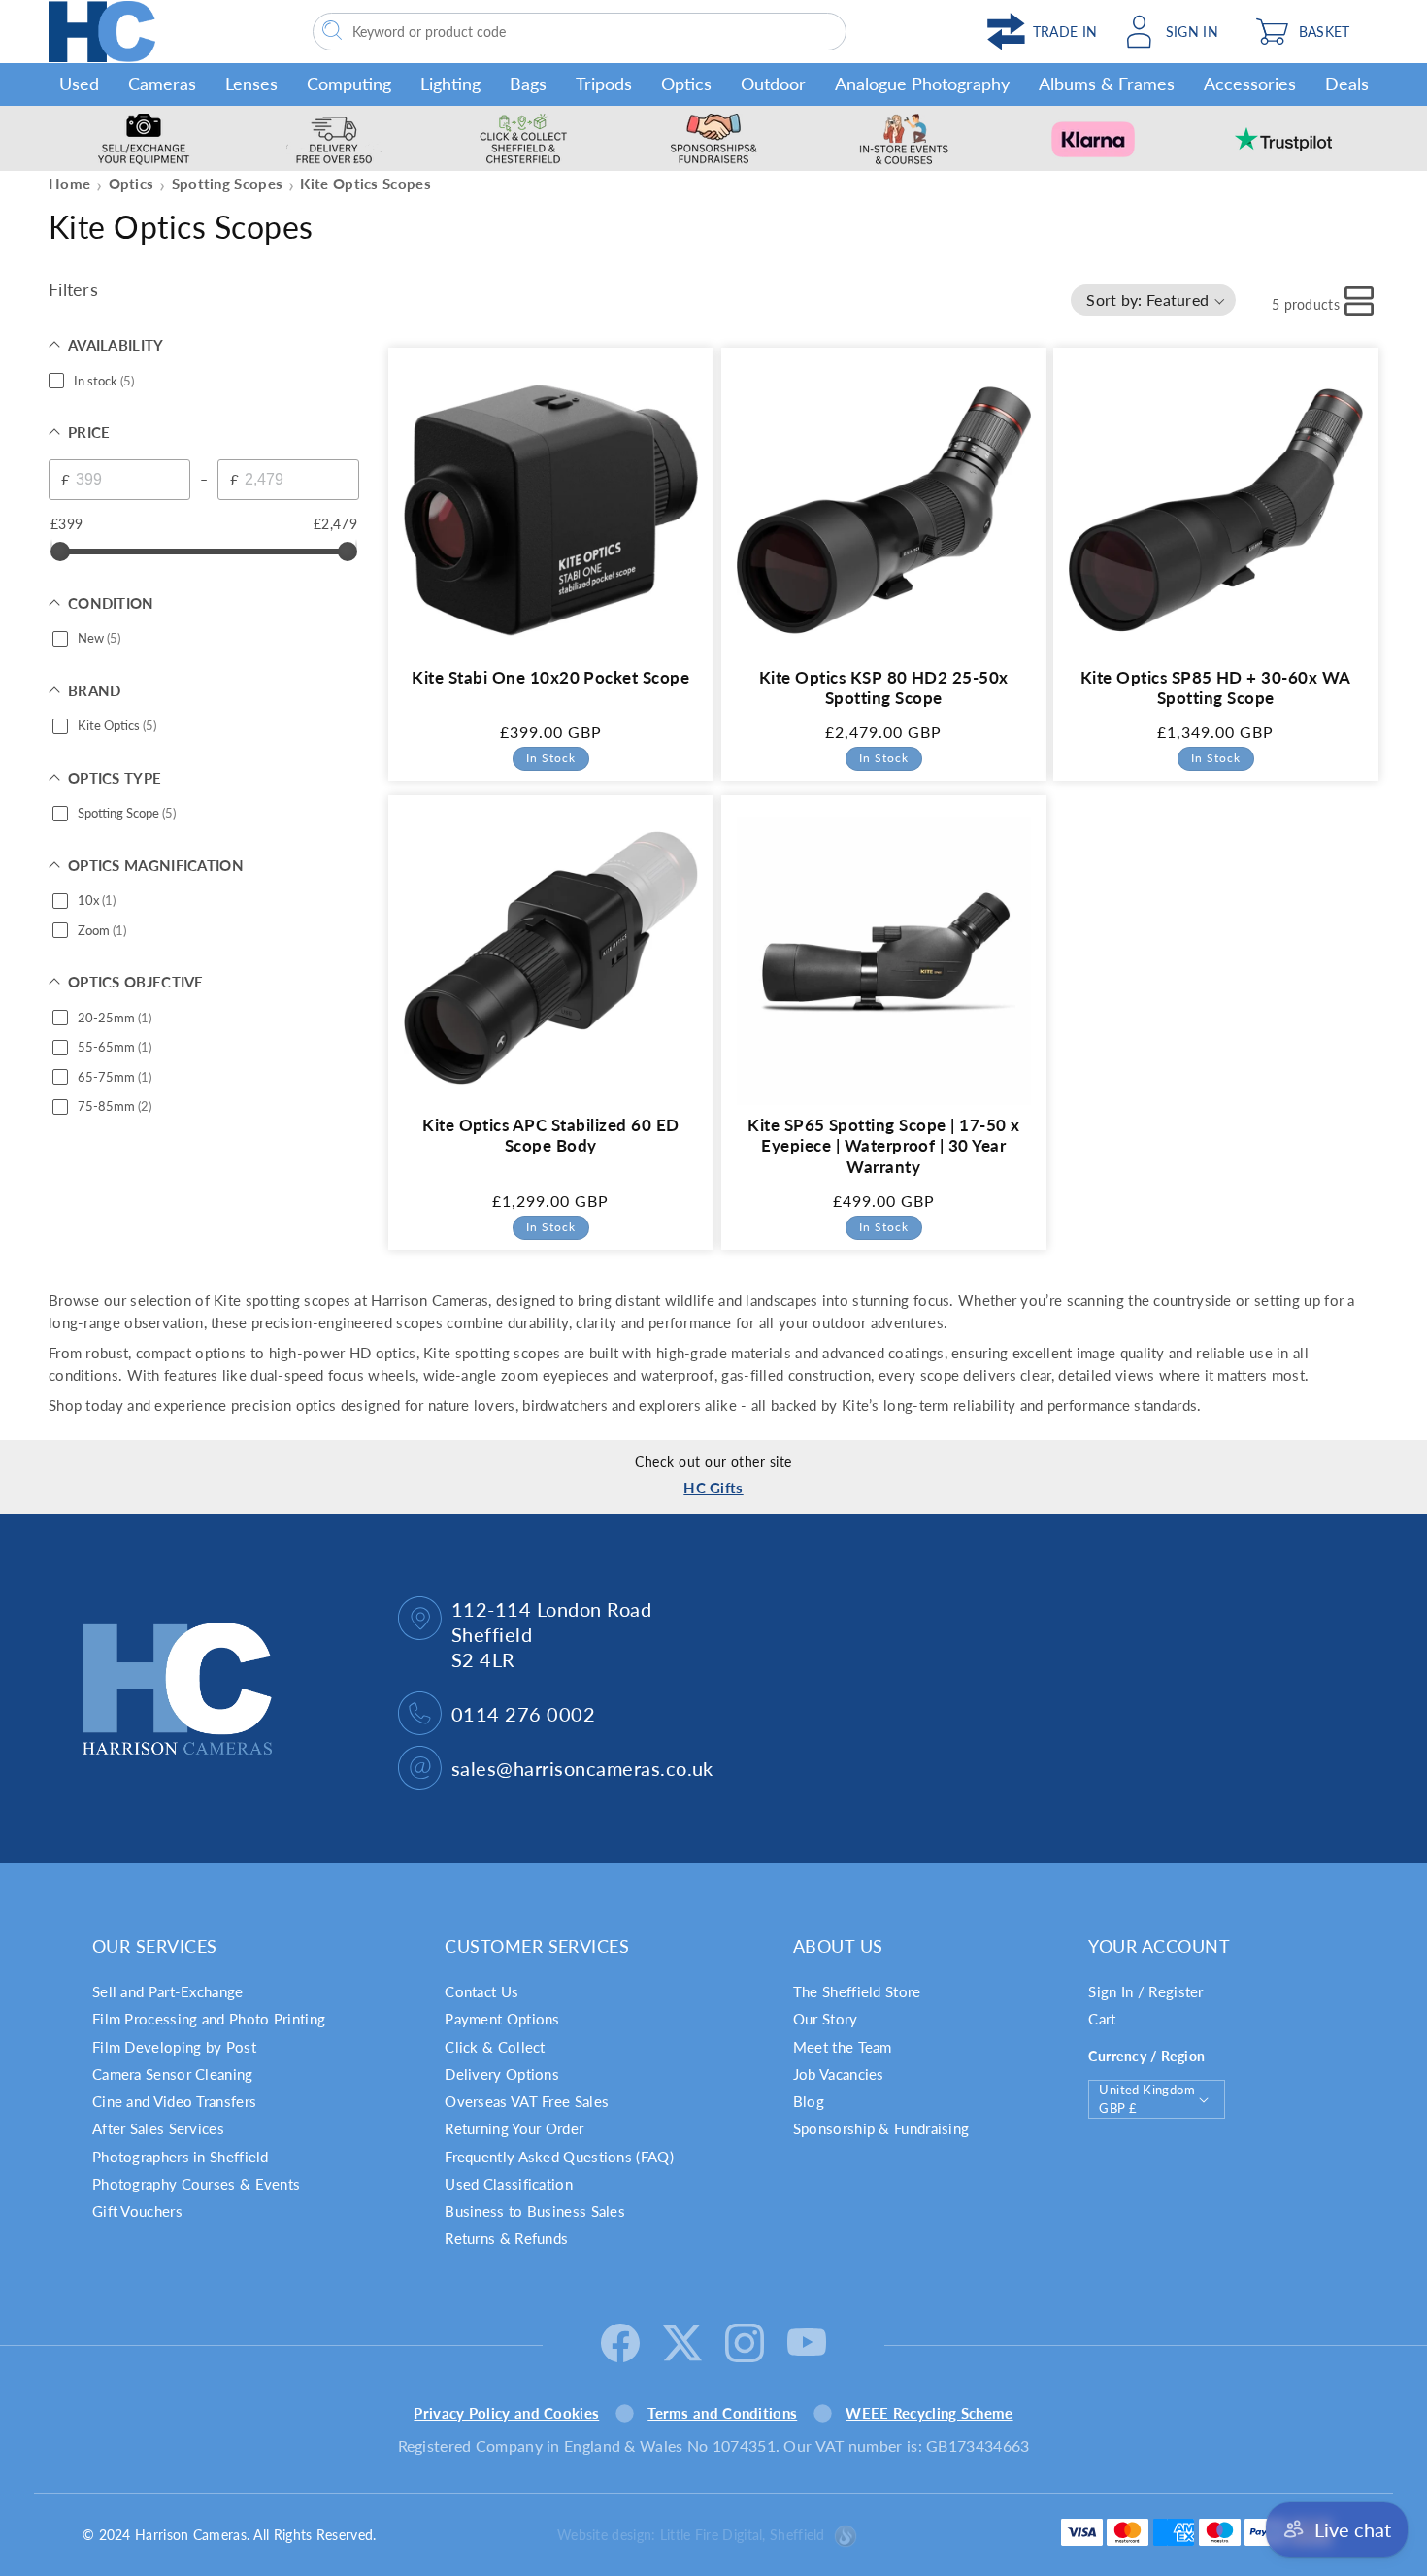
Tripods (604, 84)
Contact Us (481, 1991)
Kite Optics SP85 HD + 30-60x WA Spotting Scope (1216, 687)
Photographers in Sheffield (181, 2157)
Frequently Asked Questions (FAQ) (559, 2157)
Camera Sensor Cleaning (173, 2074)
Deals (1347, 84)
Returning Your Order (514, 2128)
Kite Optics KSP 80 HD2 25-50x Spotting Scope (883, 687)
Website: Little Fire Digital (691, 2535)
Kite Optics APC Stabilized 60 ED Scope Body (550, 1136)
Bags (528, 84)
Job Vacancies (839, 2074)
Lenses (251, 84)
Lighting (450, 84)
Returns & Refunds (506, 2238)
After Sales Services (158, 2128)
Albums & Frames (1107, 84)
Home (69, 184)
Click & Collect (495, 2047)
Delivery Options (502, 2074)
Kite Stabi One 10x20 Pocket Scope (550, 676)
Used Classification (509, 2184)
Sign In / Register (1145, 1991)
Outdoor (773, 84)
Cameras (162, 84)
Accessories (1250, 84)
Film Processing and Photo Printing (209, 2019)
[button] (1312, 32)
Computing (349, 84)
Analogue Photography (922, 84)
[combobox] (580, 32)
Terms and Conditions (722, 2413)
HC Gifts (713, 1488)
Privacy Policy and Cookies (506, 2413)
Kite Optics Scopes (365, 184)
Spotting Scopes (228, 184)
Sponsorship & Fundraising (881, 2128)
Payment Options (502, 2019)
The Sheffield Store (857, 1991)
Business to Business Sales (535, 2211)
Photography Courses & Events (196, 2184)
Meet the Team (843, 2047)
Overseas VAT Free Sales (527, 2101)
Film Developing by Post (174, 2047)
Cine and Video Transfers (174, 2101)
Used (79, 84)
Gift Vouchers (137, 2211)
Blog (809, 2101)
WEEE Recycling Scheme (929, 2413)
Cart (1102, 2019)
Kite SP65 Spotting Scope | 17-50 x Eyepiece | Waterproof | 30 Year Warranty (883, 1146)
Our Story (826, 2019)
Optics (686, 84)
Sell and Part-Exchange (168, 1991)
